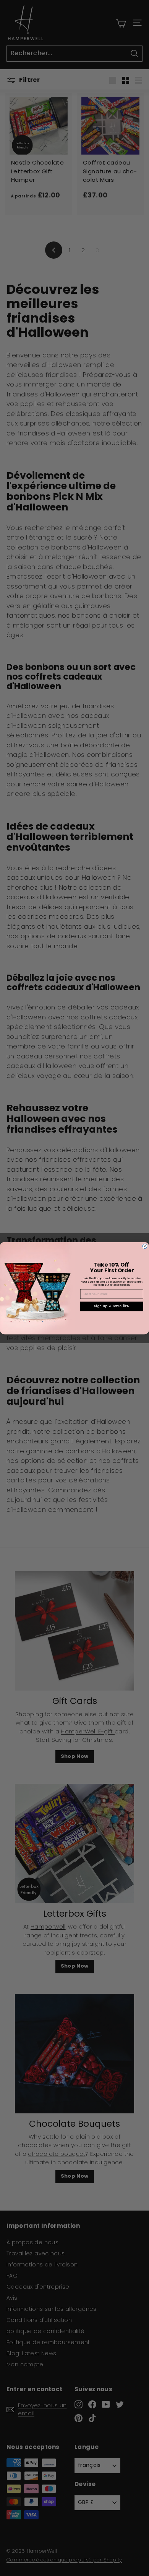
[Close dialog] (145, 1246)
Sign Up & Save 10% (112, 1306)
